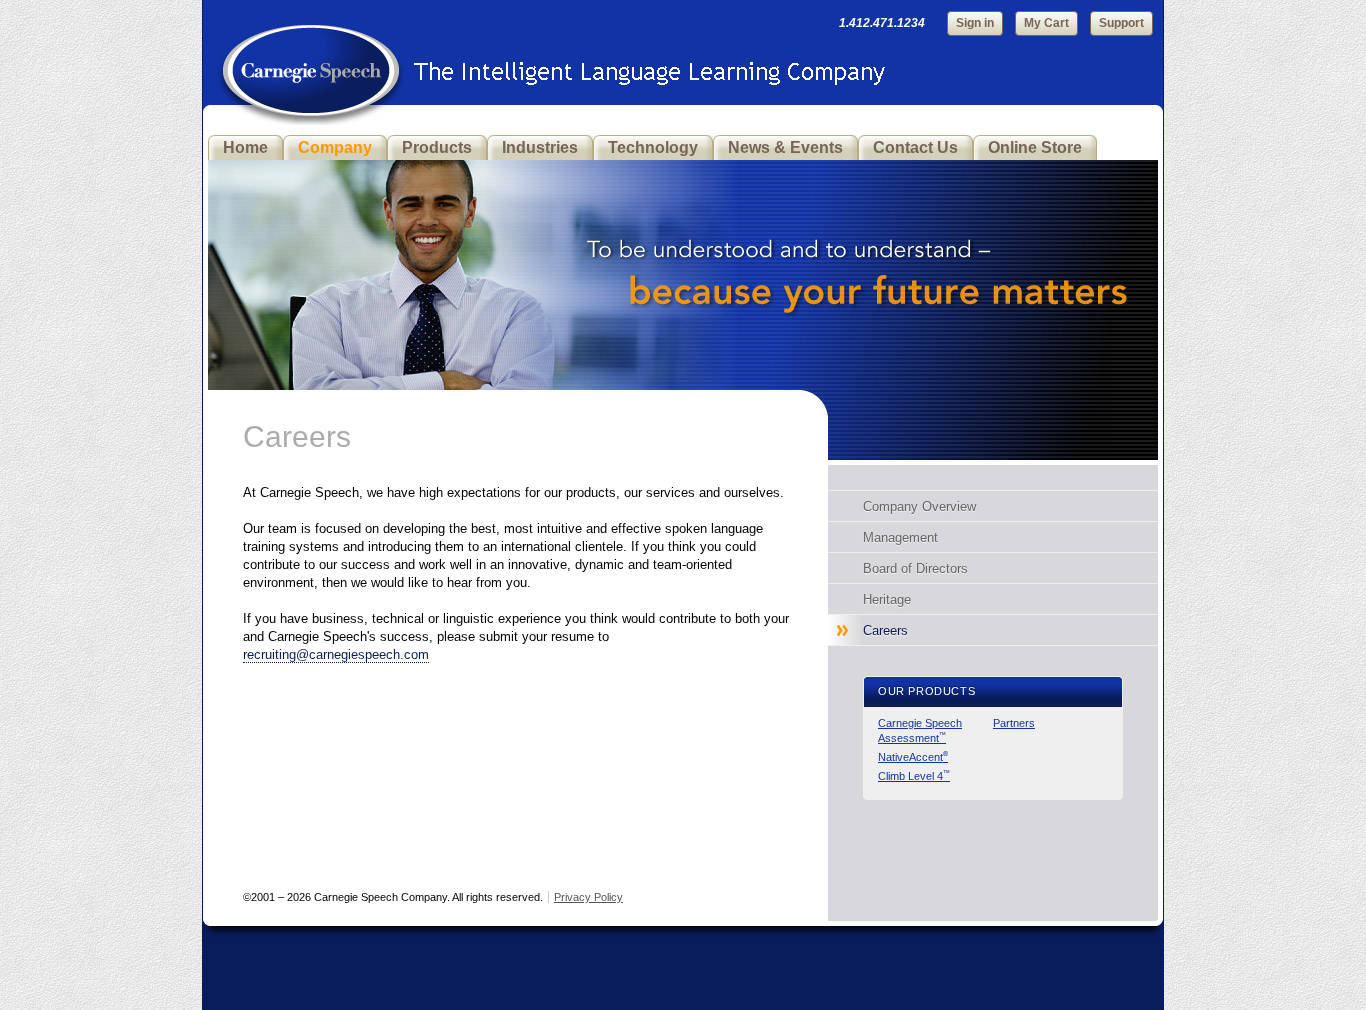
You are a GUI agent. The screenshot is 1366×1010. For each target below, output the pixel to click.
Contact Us (915, 147)
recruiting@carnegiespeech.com (336, 654)
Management (900, 537)
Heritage (887, 599)
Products (437, 147)
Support (1121, 23)
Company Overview (919, 506)
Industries (540, 147)
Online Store (1035, 147)
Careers (885, 630)
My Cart (1046, 23)
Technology (653, 147)
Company (335, 147)
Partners (1014, 723)
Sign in (975, 23)
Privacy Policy (588, 897)
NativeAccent (913, 757)
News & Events (785, 147)
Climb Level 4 (914, 776)
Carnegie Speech (310, 60)
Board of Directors (915, 568)
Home (245, 147)
